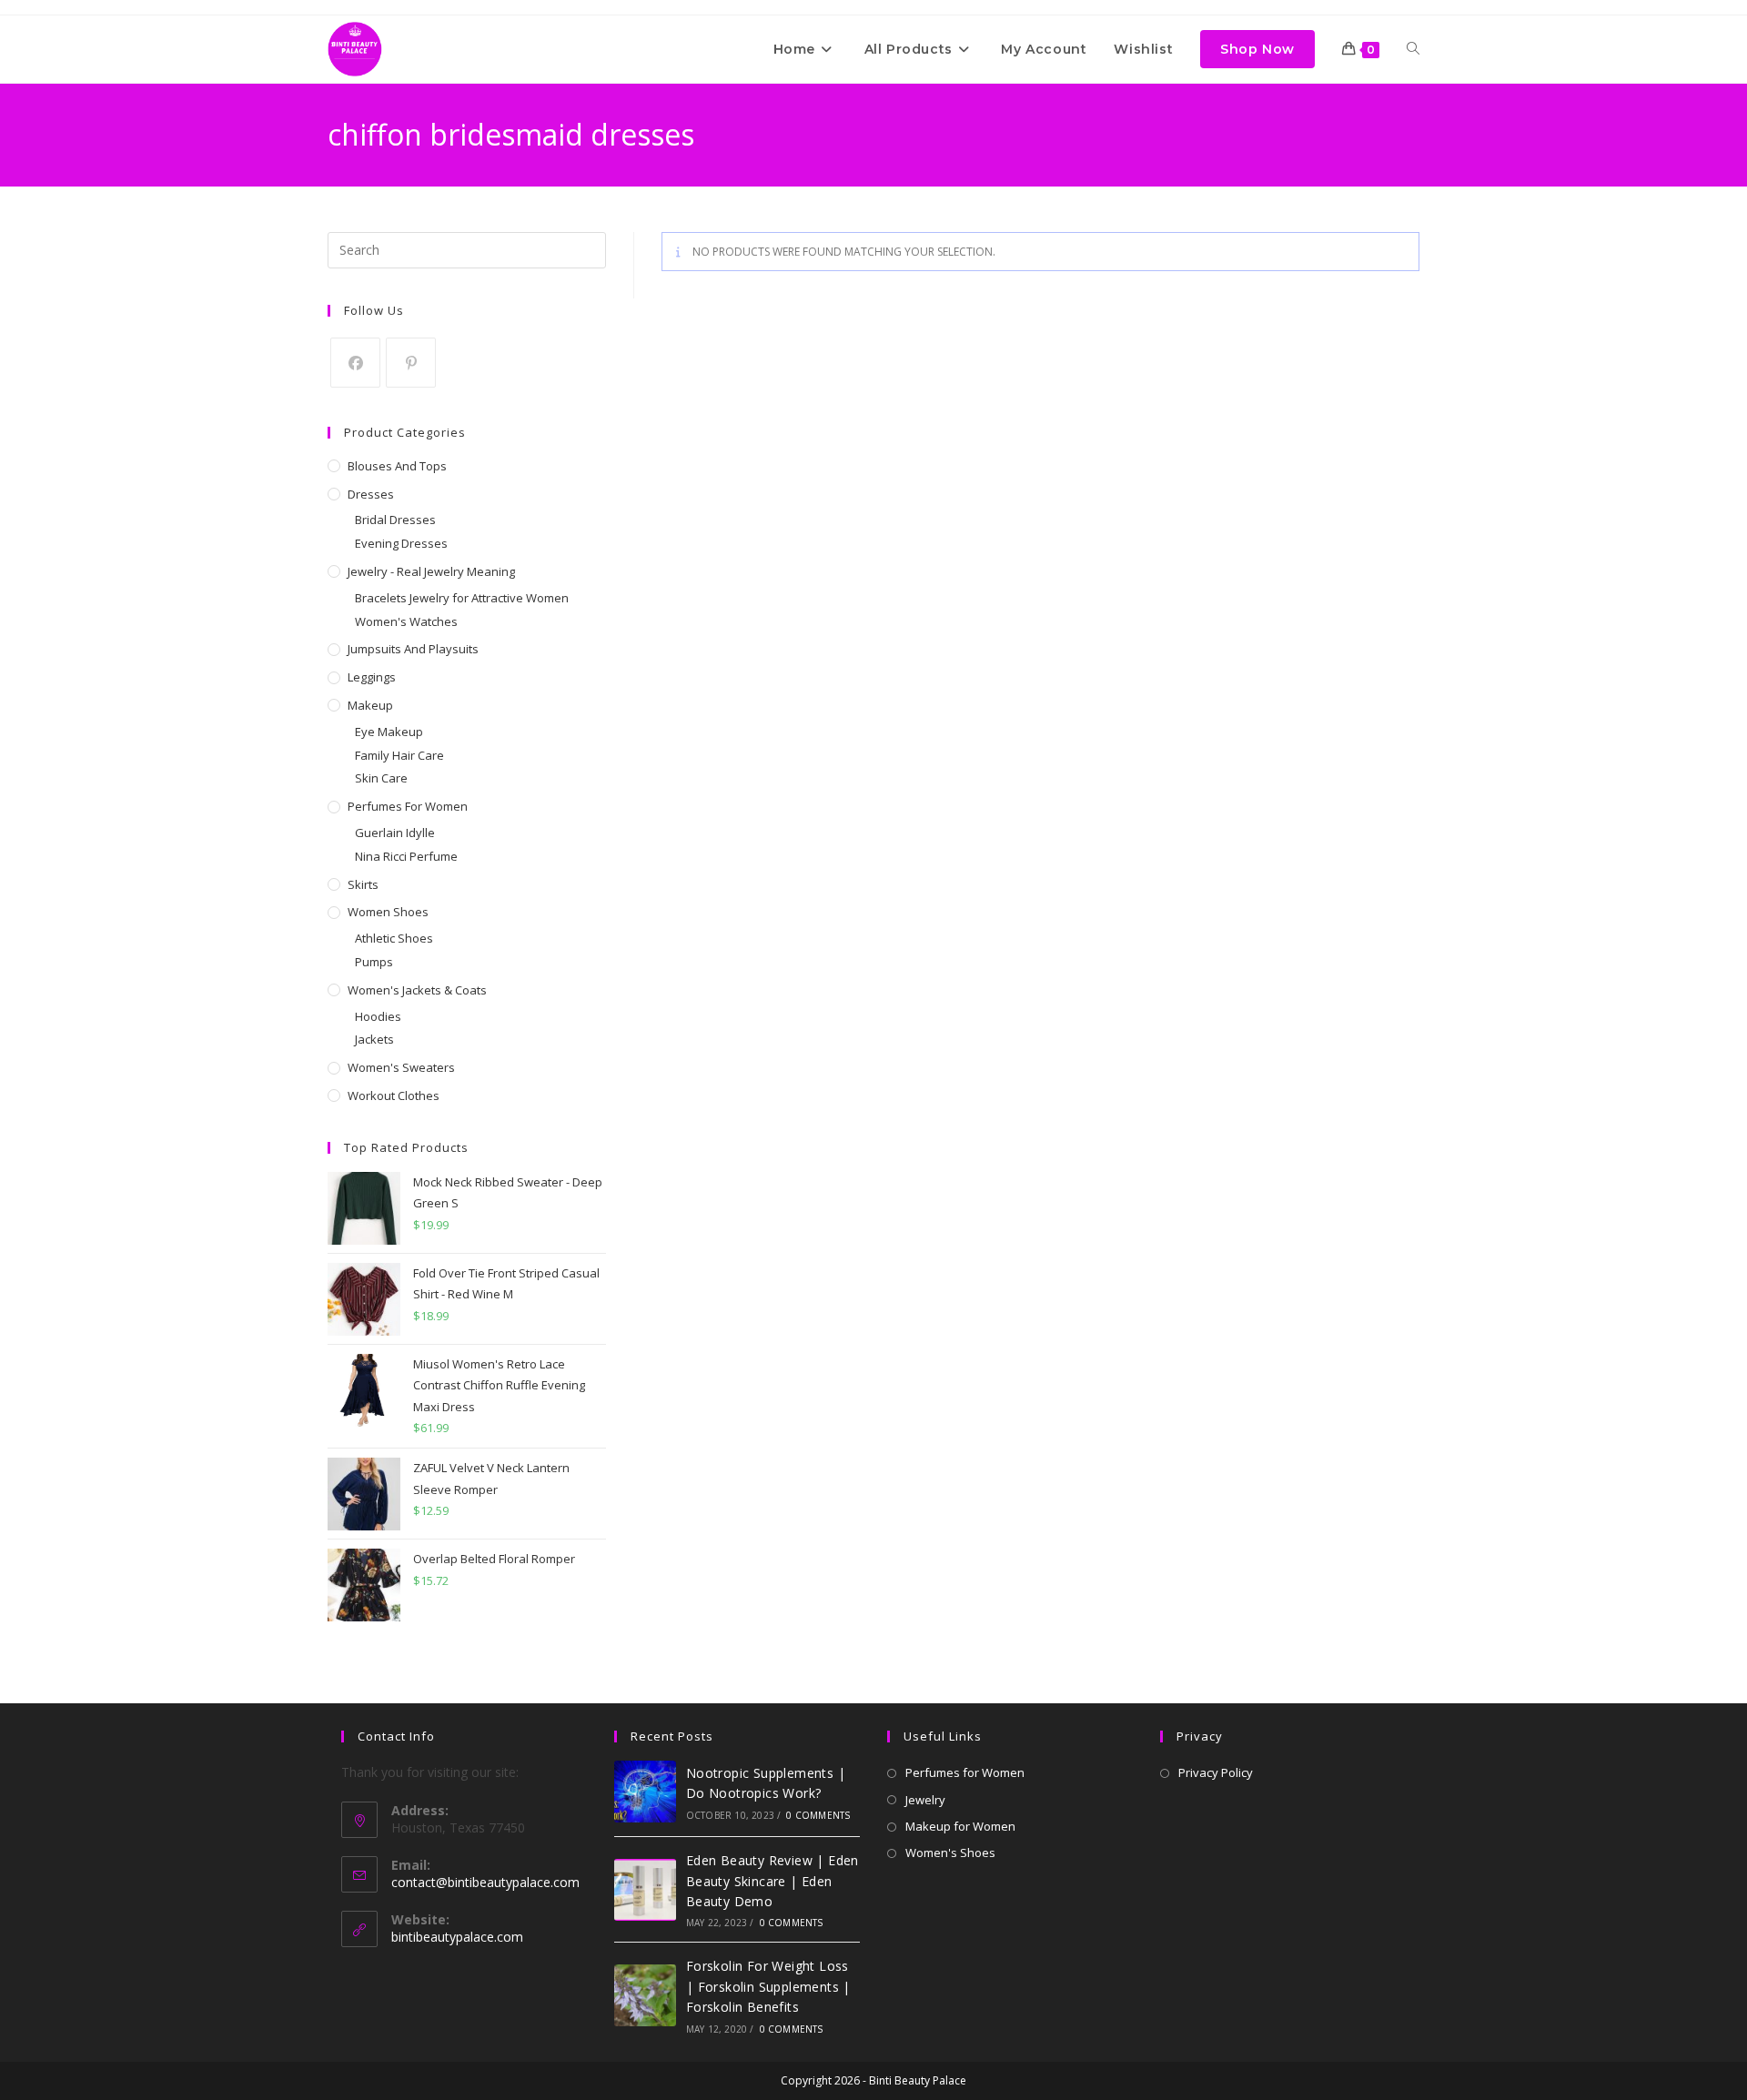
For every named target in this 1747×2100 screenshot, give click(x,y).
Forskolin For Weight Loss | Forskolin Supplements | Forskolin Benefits (768, 1986)
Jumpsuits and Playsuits (413, 649)
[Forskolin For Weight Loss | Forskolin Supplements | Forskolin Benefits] (645, 1995)
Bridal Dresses (395, 520)
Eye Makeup (389, 732)
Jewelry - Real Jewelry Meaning (431, 571)
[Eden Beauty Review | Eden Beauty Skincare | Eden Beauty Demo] (645, 1890)
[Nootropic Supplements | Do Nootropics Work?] (645, 1792)
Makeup (370, 705)
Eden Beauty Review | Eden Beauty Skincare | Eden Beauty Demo (773, 1881)
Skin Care (381, 778)
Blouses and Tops (397, 466)
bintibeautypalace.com (457, 1937)
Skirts (363, 884)
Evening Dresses (401, 543)
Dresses (371, 494)
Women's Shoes (950, 1853)
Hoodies (378, 1016)
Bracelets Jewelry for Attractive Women (462, 598)
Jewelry (925, 1800)
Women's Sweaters (401, 1067)
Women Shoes (388, 912)
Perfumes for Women (408, 806)
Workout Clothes (394, 1095)
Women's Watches (406, 621)
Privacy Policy (1216, 1772)
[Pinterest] (411, 363)
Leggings (372, 677)
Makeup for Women (960, 1826)
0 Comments (818, 1815)
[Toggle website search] (1413, 49)
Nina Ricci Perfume (406, 856)
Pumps (374, 962)
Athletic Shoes (394, 938)
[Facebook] (355, 363)
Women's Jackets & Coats (417, 990)
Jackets (374, 1039)
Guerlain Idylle (395, 833)
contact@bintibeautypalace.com (485, 1882)
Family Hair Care (399, 755)
